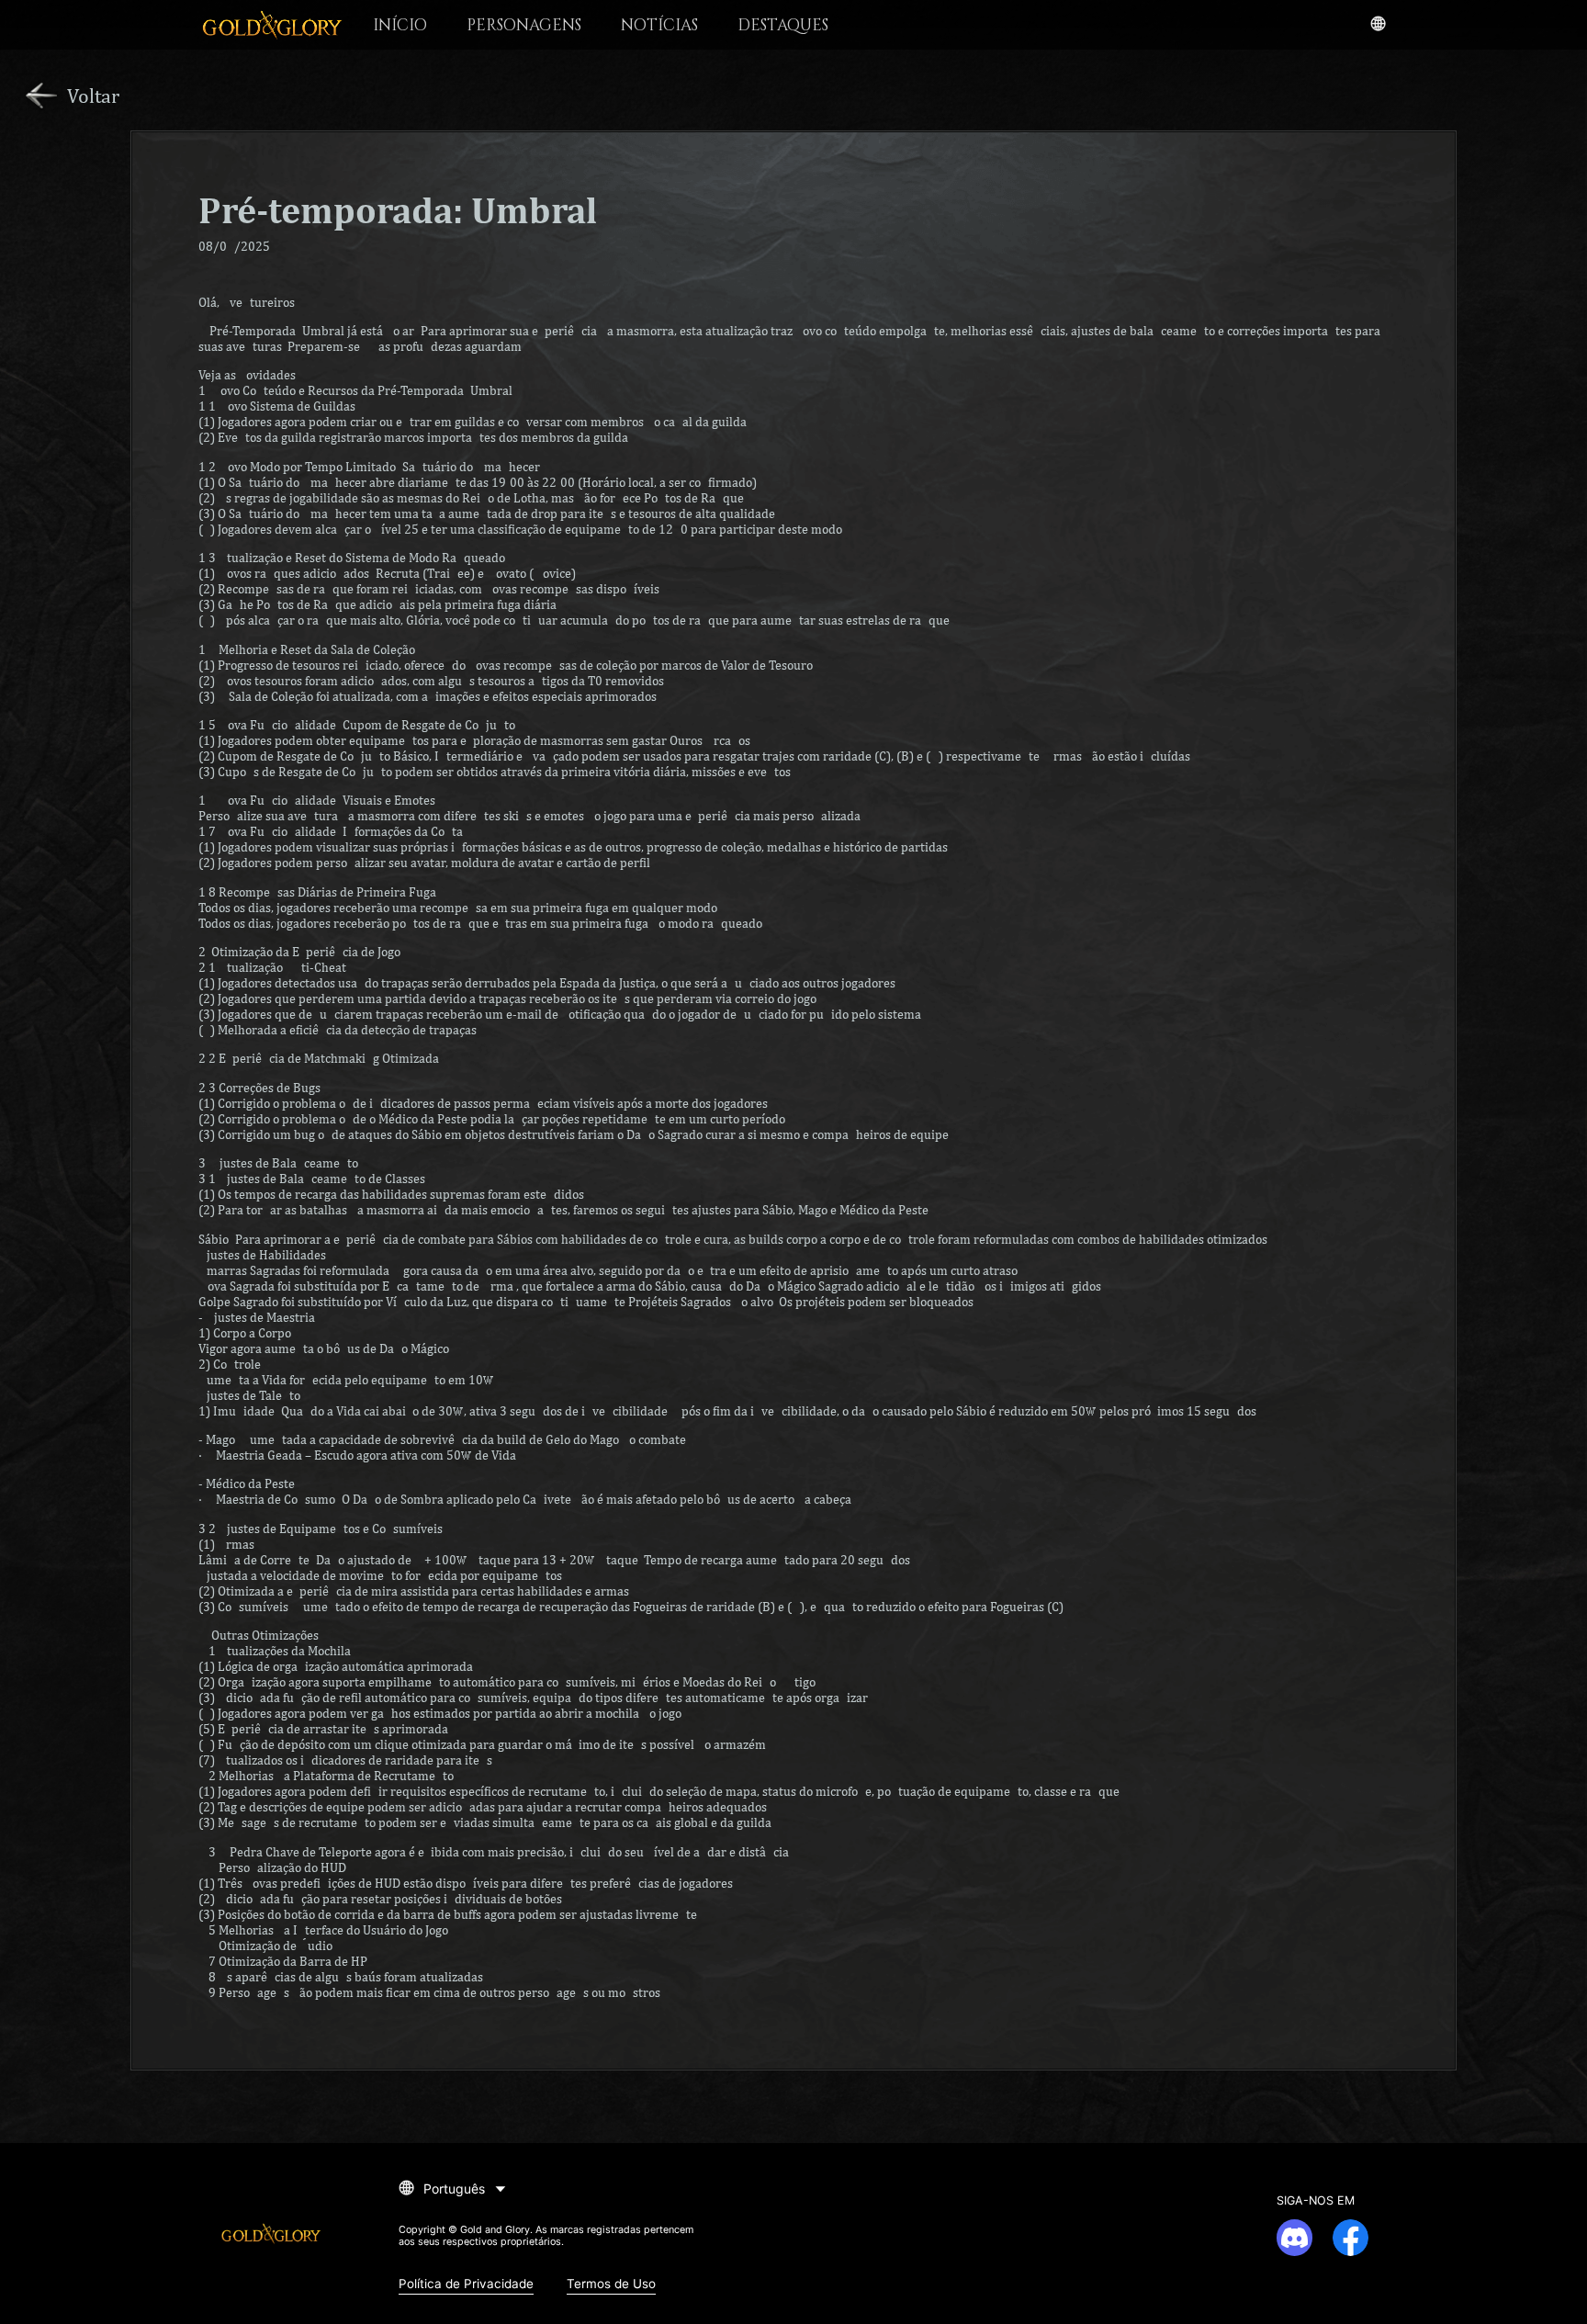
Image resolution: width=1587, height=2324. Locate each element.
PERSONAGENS (524, 25)
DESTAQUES (783, 25)
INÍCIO (400, 25)
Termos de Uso (611, 2284)
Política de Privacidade (466, 2284)
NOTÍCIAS (659, 25)
